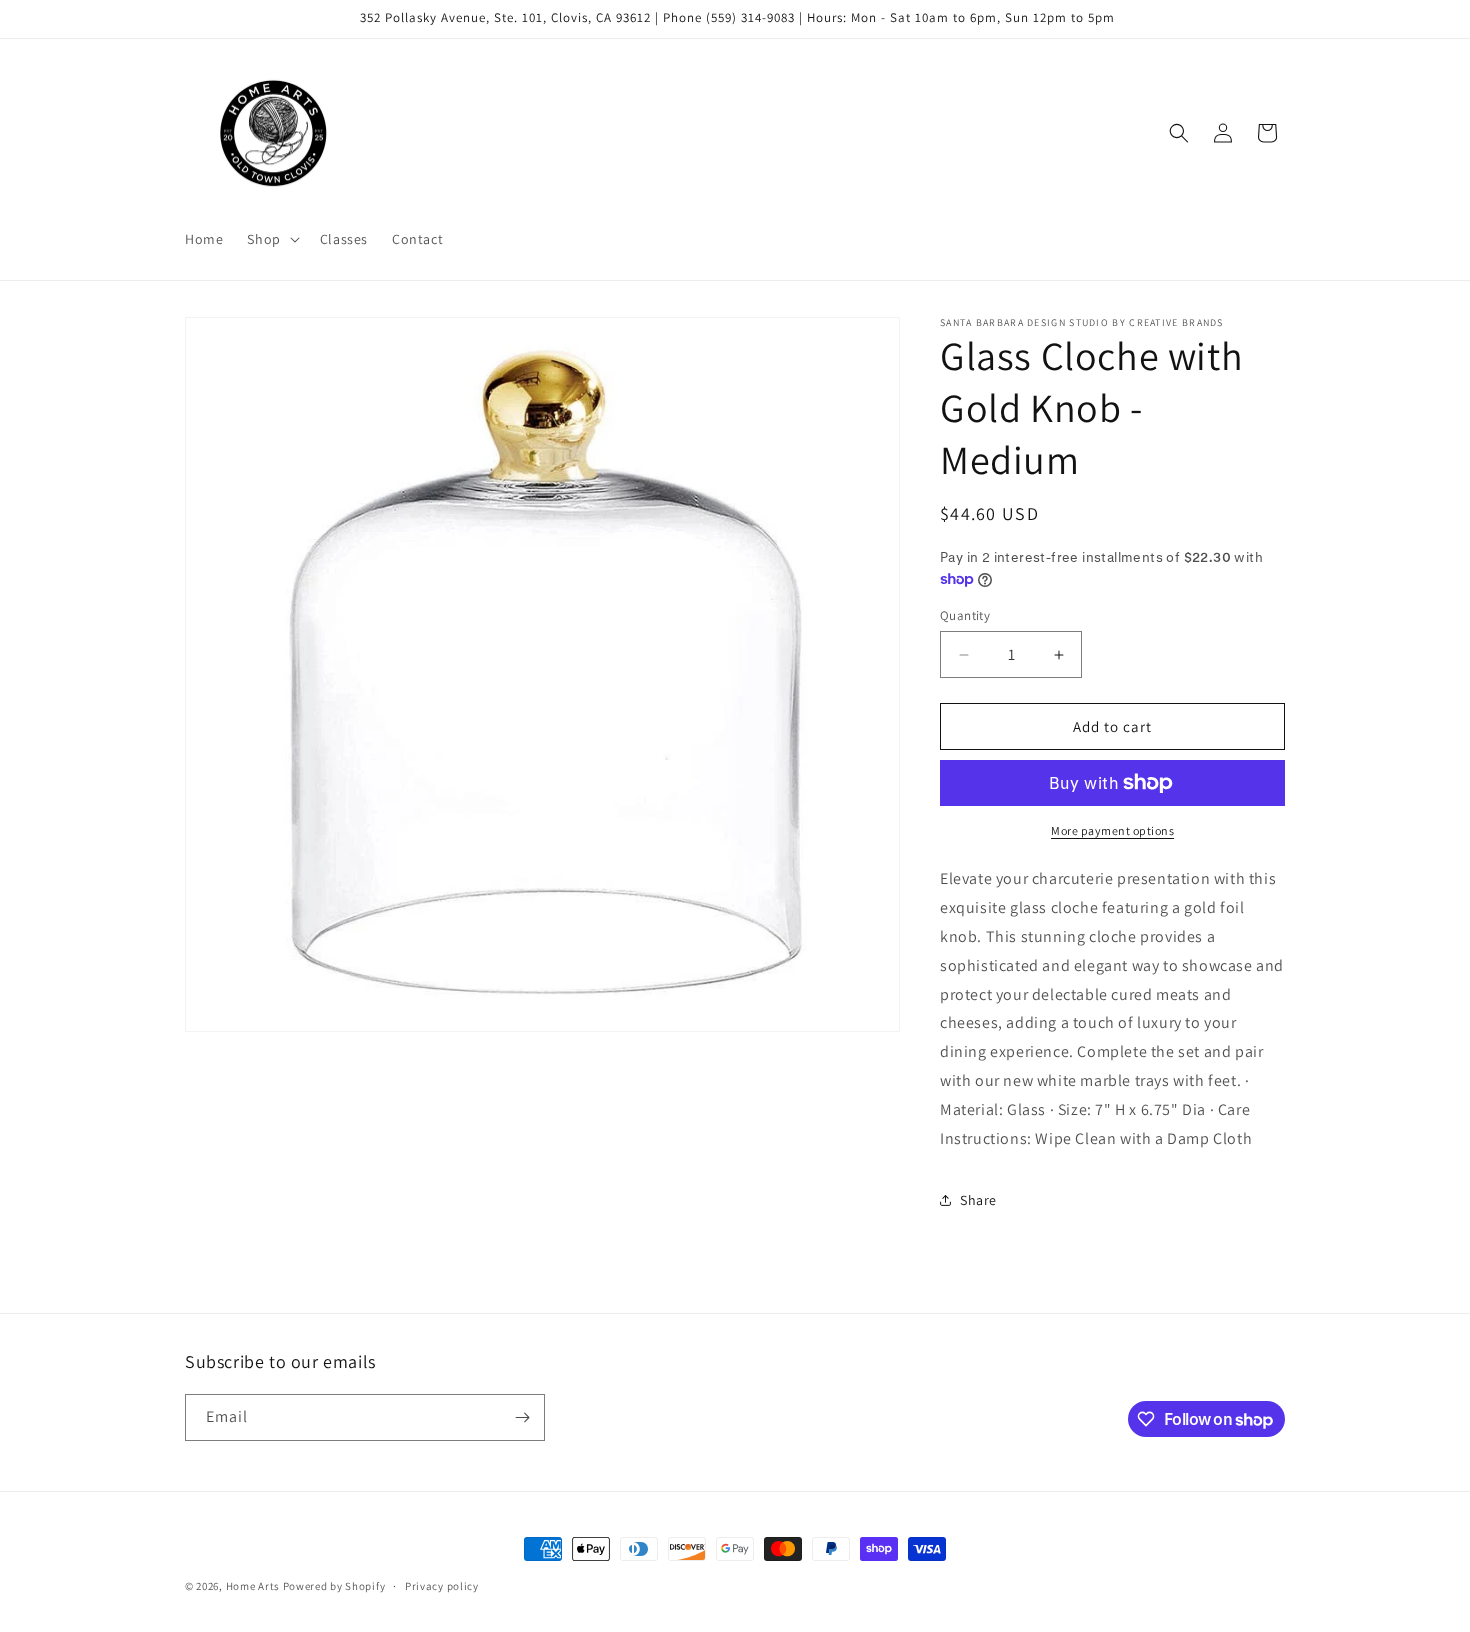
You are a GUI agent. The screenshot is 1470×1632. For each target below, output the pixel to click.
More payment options (1112, 830)
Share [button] (978, 1200)
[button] (271, 239)
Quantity (965, 615)
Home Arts (253, 1586)
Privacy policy (442, 1586)
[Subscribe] (522, 1417)
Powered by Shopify (334, 1586)
